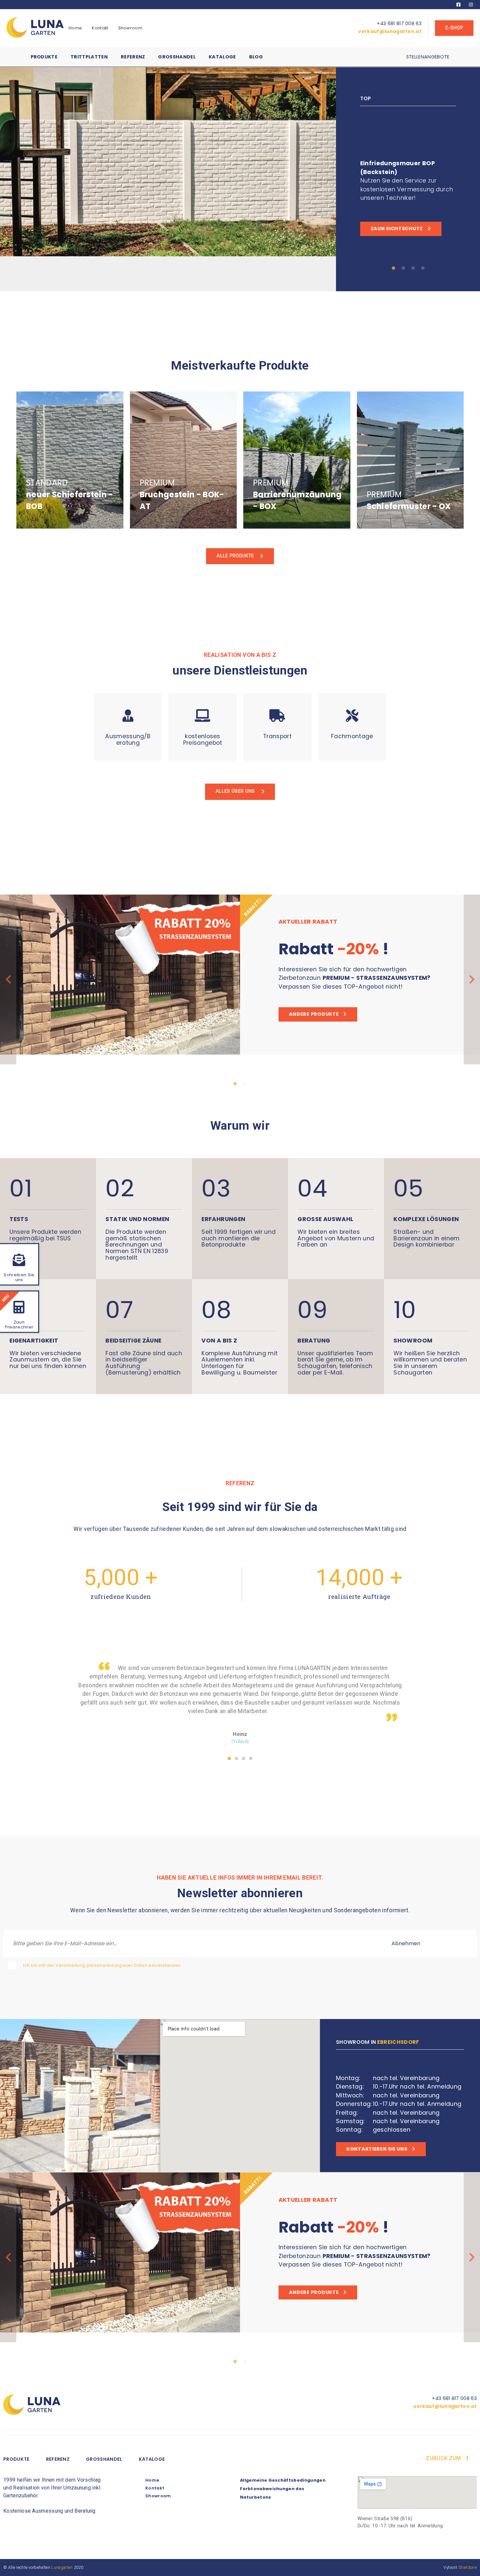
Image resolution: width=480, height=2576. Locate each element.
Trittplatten (89, 57)
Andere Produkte (314, 1014)
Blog (256, 57)
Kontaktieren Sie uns (377, 2149)
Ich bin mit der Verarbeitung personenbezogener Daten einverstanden (102, 1965)
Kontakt (100, 28)
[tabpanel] (240, 179)
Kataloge (222, 57)
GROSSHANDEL (104, 2459)
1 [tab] (393, 268)
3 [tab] (413, 268)
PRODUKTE (16, 2459)
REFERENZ (58, 2459)
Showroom (130, 28)
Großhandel (177, 57)
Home (75, 28)
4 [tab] (423, 268)
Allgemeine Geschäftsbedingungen (283, 2480)
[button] (229, 1758)
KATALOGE (152, 2459)
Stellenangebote (428, 57)
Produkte (44, 57)
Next (472, 979)
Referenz (133, 57)
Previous (8, 979)
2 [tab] (403, 268)
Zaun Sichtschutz (397, 229)
